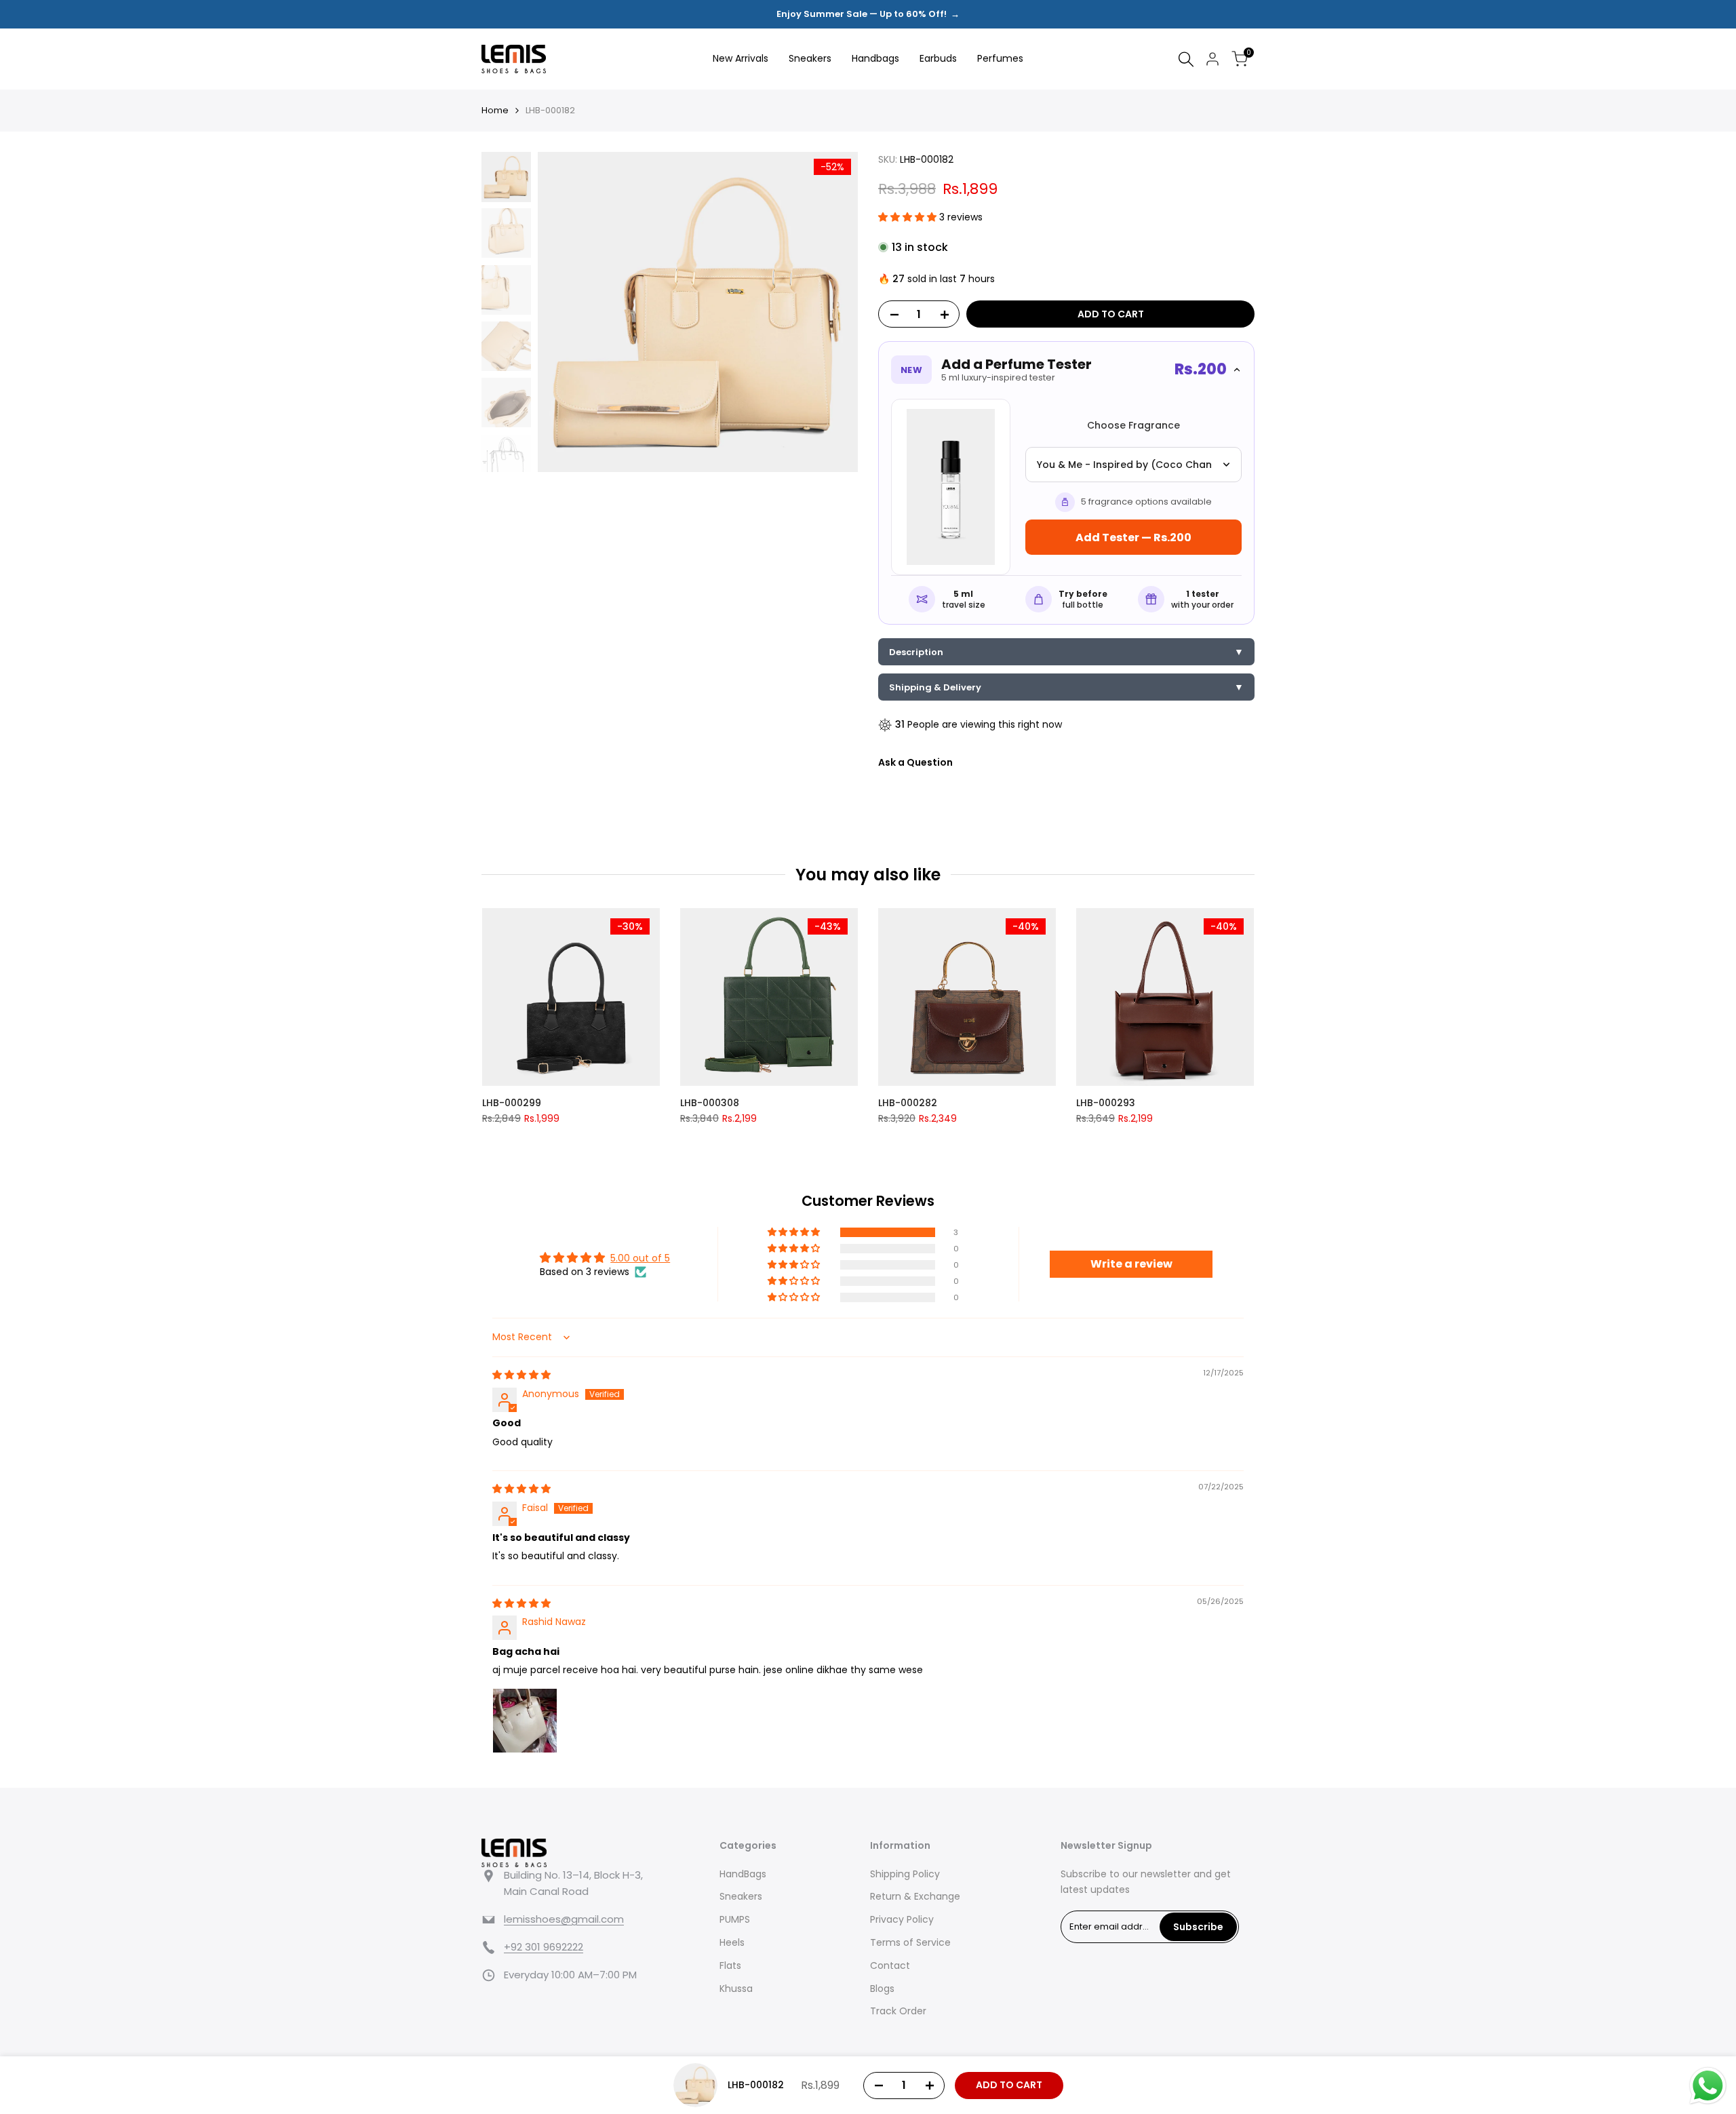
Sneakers (741, 1896)
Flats (730, 1965)
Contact (890, 1965)
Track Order (898, 2011)
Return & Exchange (915, 1896)
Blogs (882, 1989)
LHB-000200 (643, 1103)
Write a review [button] (1131, 1264)
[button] (909, 217)
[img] (521, 1375)
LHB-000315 (839, 1103)
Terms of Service (910, 1942)
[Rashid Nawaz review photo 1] (525, 1721)
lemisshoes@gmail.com (564, 1919)
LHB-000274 (1039, 1103)
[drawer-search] (1186, 59)
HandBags (743, 1874)
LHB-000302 (1237, 1103)
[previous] (565, 312)
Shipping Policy (905, 1874)
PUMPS (735, 1919)
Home (495, 110)
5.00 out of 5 (640, 1258)
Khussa (736, 1989)
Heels (732, 1942)
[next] (831, 312)
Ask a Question (915, 762)
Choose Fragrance (1133, 425)
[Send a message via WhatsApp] (1708, 2086)
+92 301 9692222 (544, 1947)
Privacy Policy (902, 1919)
